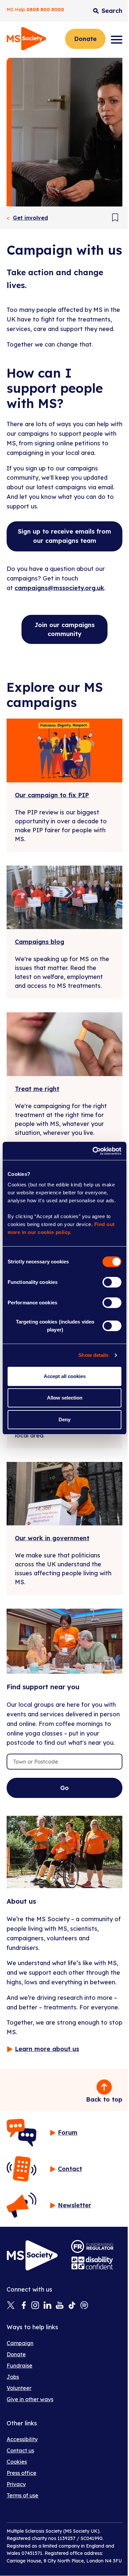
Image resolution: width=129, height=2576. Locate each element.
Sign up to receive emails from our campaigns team (64, 536)
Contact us (20, 2450)
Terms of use (22, 2495)
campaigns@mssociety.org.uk (59, 588)
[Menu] (117, 40)
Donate (85, 39)
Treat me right (37, 1089)
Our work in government (52, 1538)
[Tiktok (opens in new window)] (72, 2306)
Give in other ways (30, 2399)
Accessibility (22, 2439)
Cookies (17, 2462)
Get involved (30, 218)
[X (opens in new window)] (11, 2306)
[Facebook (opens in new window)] (23, 2306)
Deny (64, 1419)
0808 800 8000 (45, 10)
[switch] (112, 1282)
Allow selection (65, 1398)
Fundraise (20, 2366)
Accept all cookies (65, 1376)
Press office (21, 2473)
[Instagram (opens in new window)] (35, 2306)
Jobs (13, 2377)
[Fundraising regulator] (92, 2246)
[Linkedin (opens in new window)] (47, 2306)
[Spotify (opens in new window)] (84, 2306)
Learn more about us (47, 2049)
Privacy (16, 2484)
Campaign (20, 2343)
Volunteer (19, 2388)
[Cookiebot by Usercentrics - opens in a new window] (93, 1151)
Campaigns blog (40, 942)
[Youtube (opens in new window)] (60, 2306)
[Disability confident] (92, 2263)
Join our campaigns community (64, 629)
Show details (93, 1355)
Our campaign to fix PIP (52, 795)
